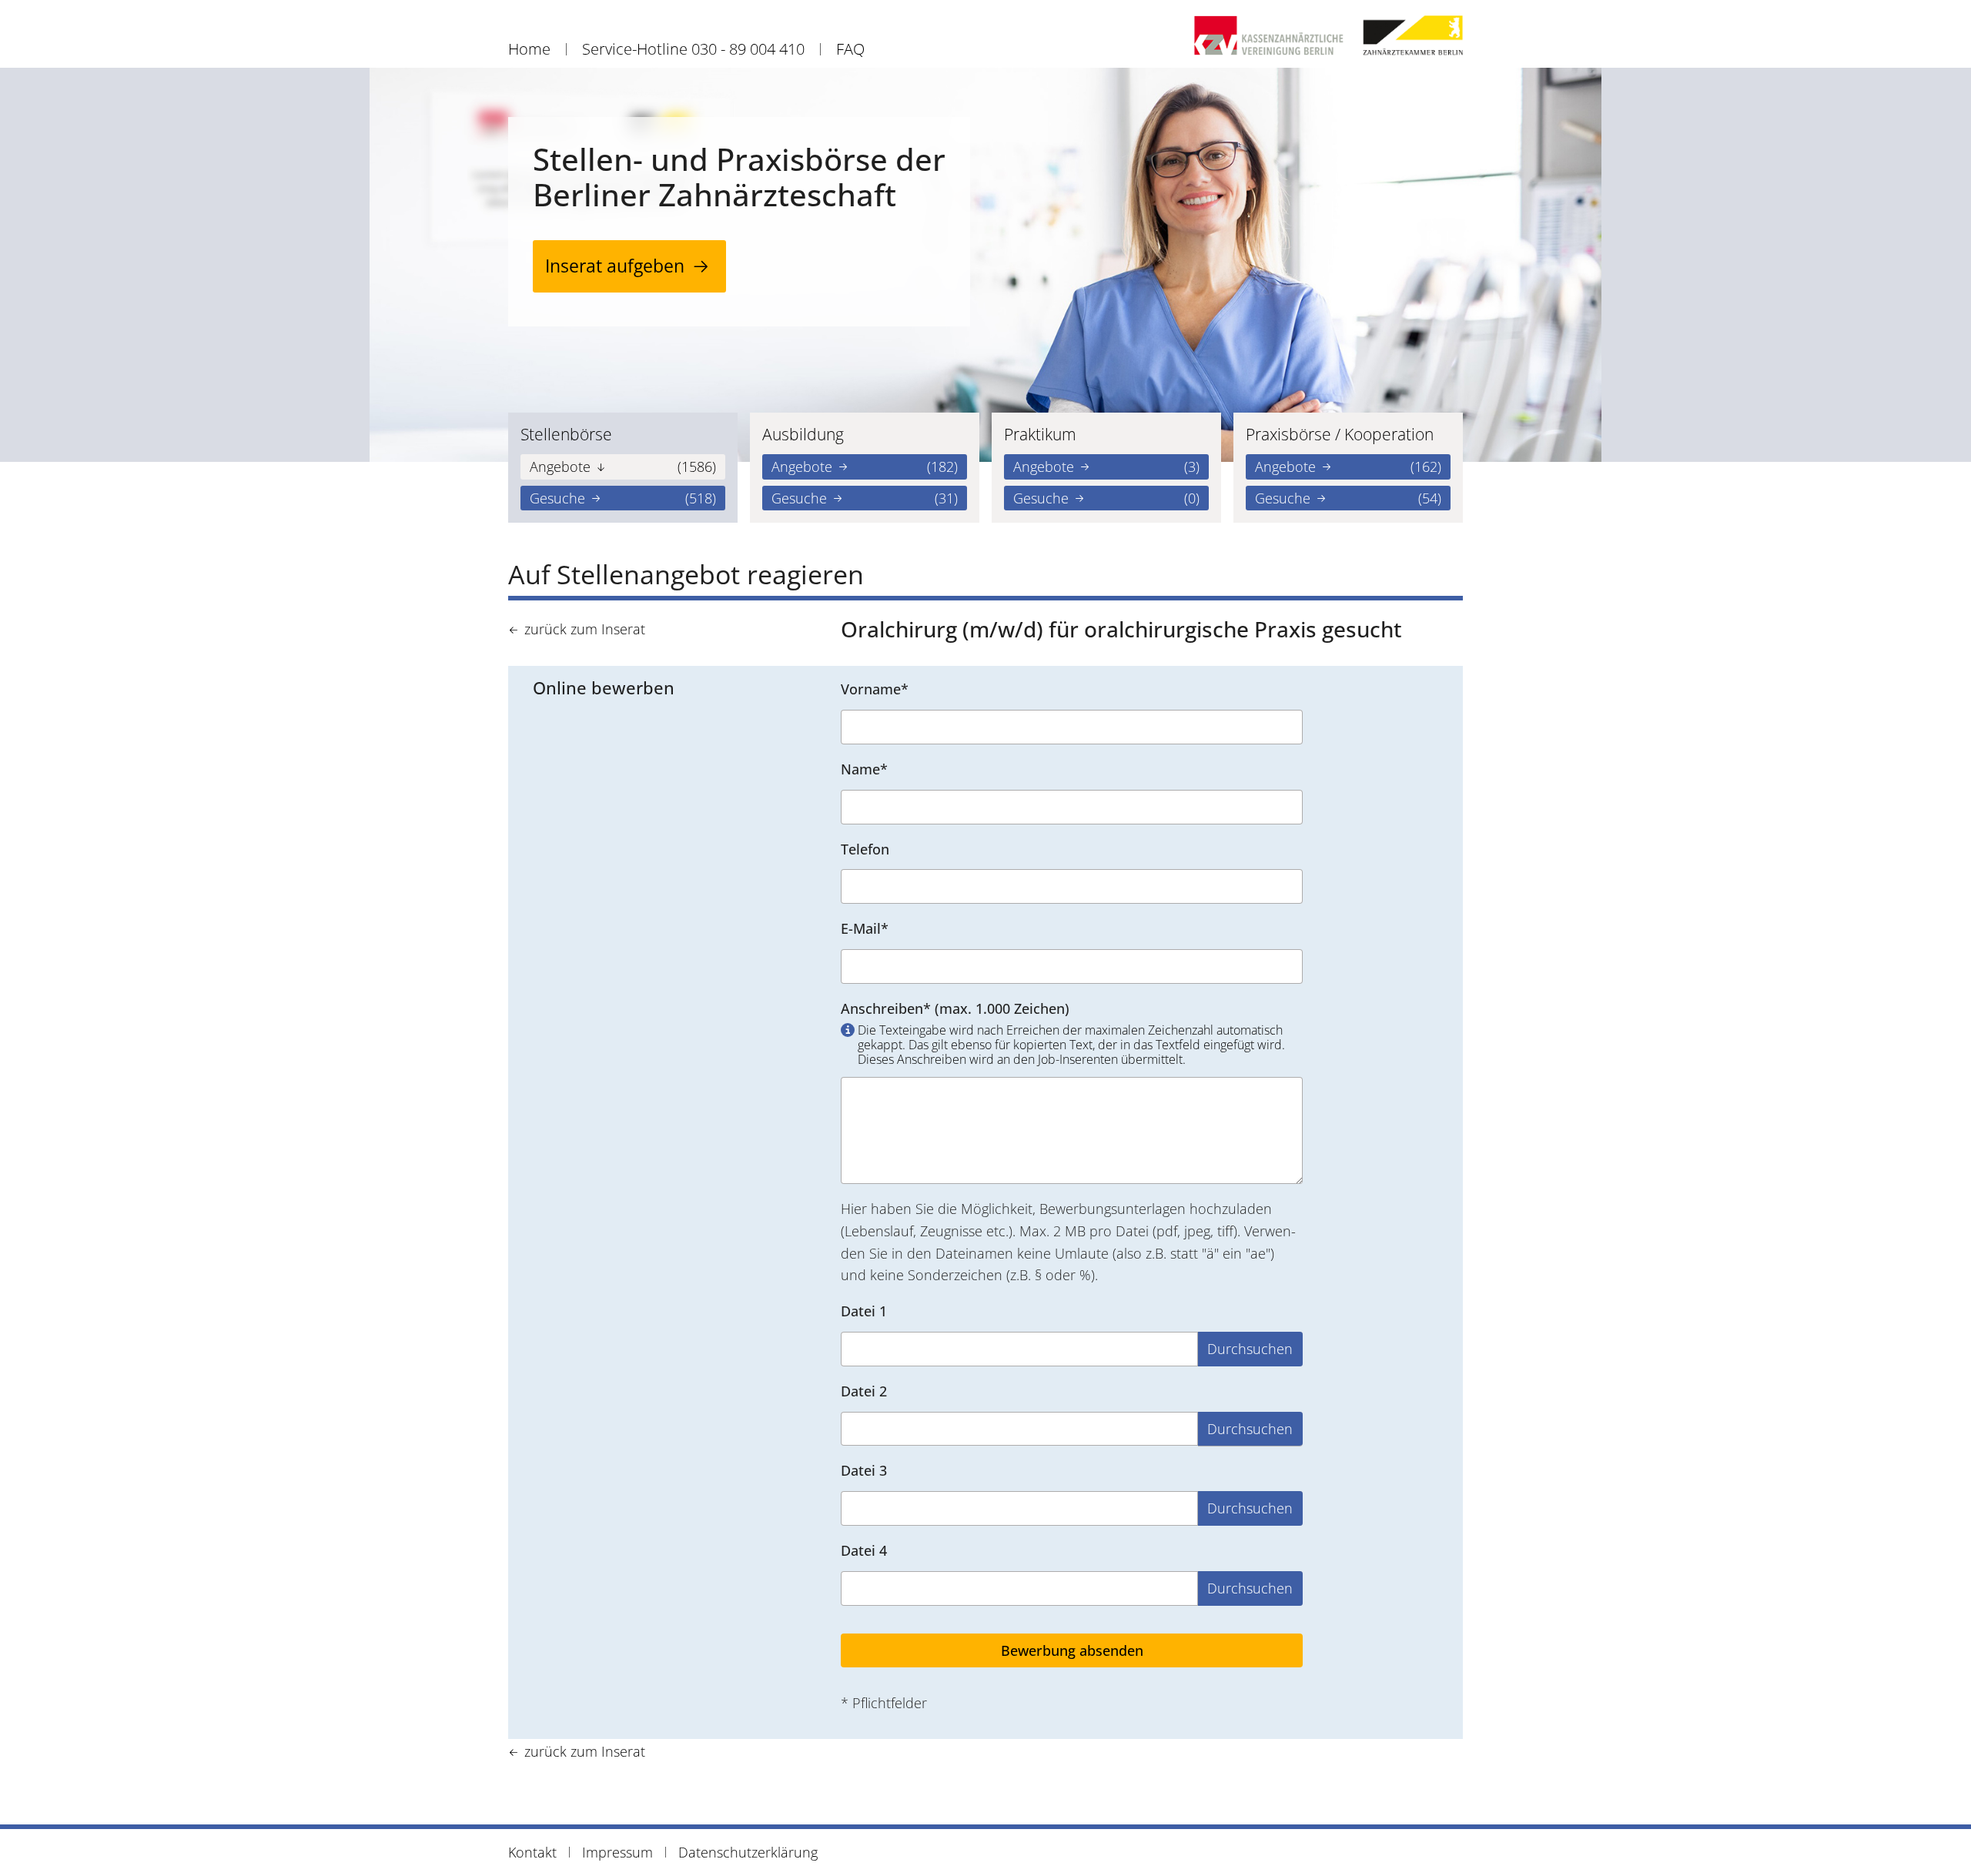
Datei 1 (864, 1311)
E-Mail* (865, 928)
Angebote (623, 466)
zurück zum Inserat (585, 629)
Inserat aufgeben (615, 266)
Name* (864, 769)
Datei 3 (864, 1470)
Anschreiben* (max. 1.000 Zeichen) (1063, 1034)
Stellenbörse (566, 434)
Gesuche (623, 498)
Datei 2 (864, 1391)
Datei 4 (864, 1550)
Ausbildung (803, 434)
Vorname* (875, 689)
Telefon (865, 849)
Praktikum (1040, 434)
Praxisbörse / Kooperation (1340, 434)
